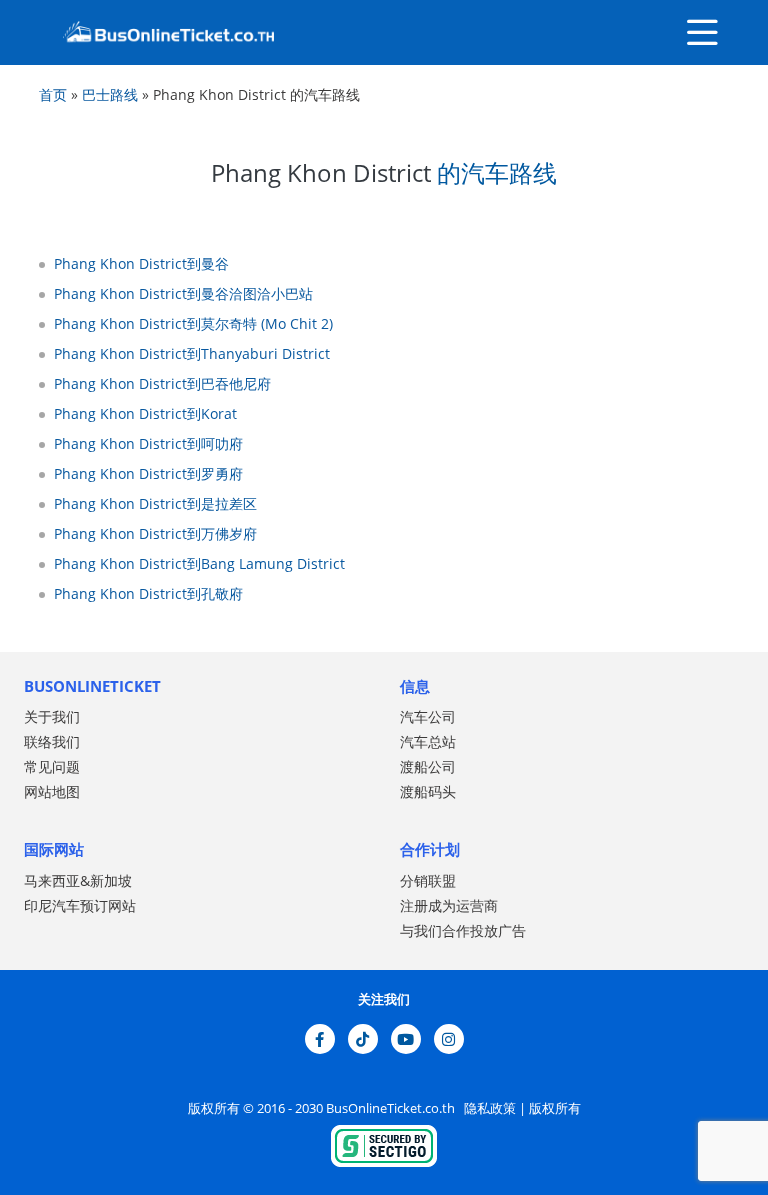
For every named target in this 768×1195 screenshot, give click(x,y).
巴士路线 (110, 94)
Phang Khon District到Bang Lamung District (199, 563)
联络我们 (52, 741)
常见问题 (52, 766)
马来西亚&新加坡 (78, 880)
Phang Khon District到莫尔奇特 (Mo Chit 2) (193, 323)
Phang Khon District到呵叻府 (148, 443)
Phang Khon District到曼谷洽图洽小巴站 (183, 293)
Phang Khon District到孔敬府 (148, 593)
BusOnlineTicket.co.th (392, 1108)
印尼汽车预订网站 (80, 905)
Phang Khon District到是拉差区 (155, 503)
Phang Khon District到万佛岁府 (155, 533)
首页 (53, 94)
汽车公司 (428, 716)
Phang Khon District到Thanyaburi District (192, 353)
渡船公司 (428, 766)
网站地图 (52, 791)
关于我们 (52, 716)
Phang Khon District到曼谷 (141, 263)
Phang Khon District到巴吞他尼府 (162, 383)
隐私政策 (488, 1108)
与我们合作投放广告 (463, 930)
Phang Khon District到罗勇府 (148, 473)
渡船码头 (428, 791)
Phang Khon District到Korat (145, 413)
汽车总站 (428, 741)
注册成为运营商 (449, 905)
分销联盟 (428, 880)
